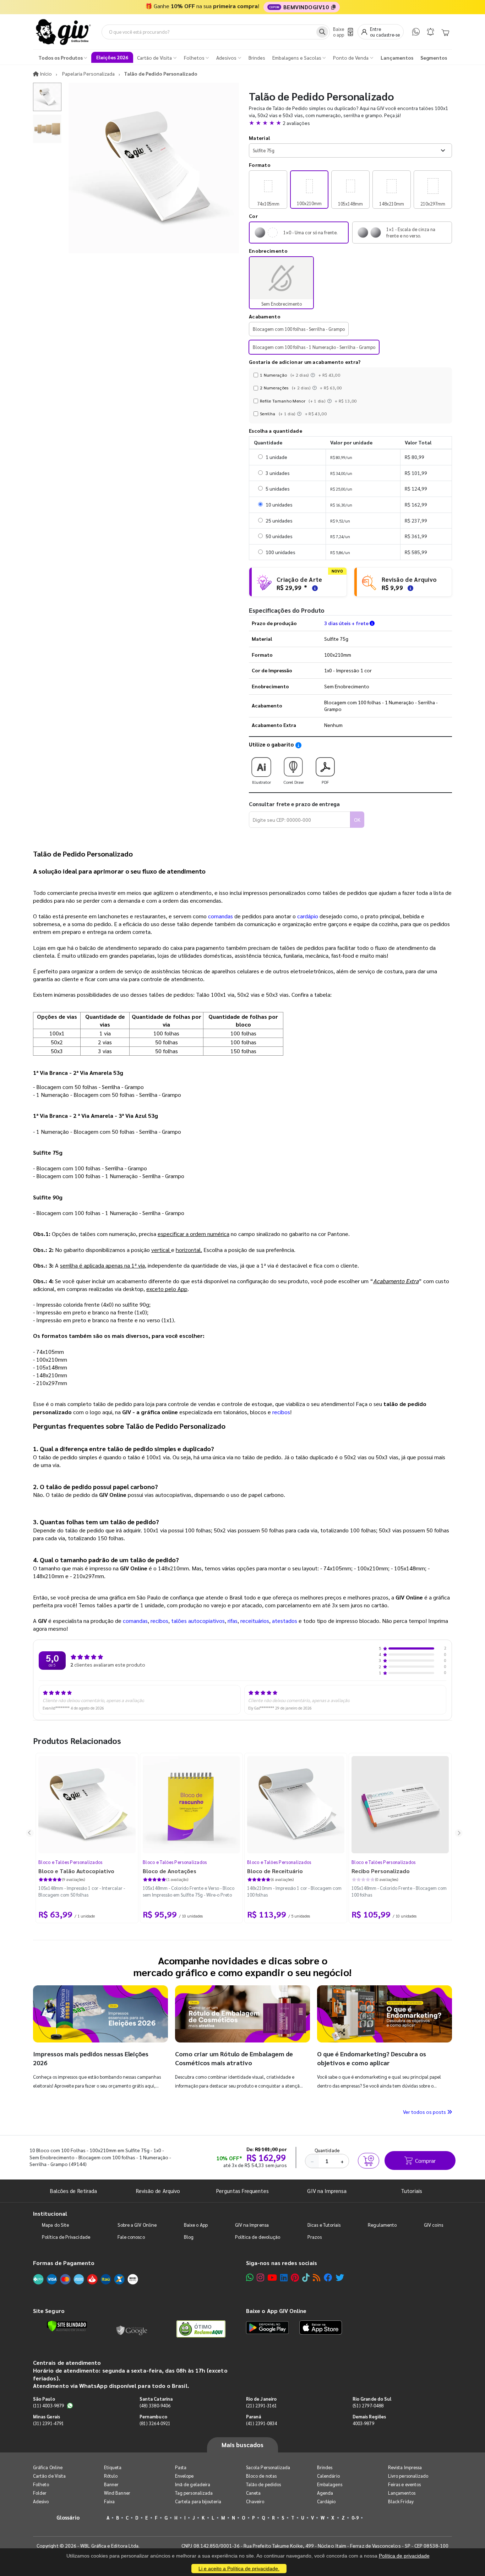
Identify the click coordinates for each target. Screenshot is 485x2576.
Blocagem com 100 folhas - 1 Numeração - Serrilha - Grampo (314, 347)
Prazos (314, 2237)
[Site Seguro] (132, 2329)
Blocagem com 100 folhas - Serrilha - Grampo (299, 329)
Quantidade (327, 2150)
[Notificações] (430, 32)
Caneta (253, 2493)
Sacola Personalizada (268, 2467)
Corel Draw (293, 782)
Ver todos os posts (425, 2112)
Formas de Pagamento (64, 2263)
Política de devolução (258, 2237)
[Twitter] (340, 2277)
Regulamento (382, 2225)
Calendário (328, 2476)
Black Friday (401, 2501)
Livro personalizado (408, 2476)
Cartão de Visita (49, 2476)
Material (259, 138)
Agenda (325, 2493)
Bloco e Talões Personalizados (70, 1862)
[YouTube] (272, 2277)
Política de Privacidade (66, 2237)
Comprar (425, 2161)
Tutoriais (412, 2191)
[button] (350, 123)
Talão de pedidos (263, 2484)
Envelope (184, 2476)
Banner (111, 2484)
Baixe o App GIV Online (276, 2311)
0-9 (355, 2518)
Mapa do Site (55, 2225)
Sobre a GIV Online (137, 2225)
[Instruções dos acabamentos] (314, 375)
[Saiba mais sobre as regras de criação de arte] (314, 587)
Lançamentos (402, 2493)
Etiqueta (113, 2467)
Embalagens (330, 2484)
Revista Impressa (405, 2467)
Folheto (41, 2484)
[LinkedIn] (284, 2277)
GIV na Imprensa (327, 2191)
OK (357, 820)
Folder (40, 2493)
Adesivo (41, 2501)
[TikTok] (306, 2277)
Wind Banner (117, 2493)
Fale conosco (131, 2237)
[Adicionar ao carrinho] (369, 2161)
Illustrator (261, 782)
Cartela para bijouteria (198, 2501)
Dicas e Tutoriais (324, 2225)
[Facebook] (328, 2277)
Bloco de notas (261, 2476)
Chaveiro (255, 2501)
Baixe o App (196, 2225)
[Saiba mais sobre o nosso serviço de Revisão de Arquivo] (409, 587)
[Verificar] (67, 2326)
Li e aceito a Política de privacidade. (239, 2569)
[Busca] (322, 32)
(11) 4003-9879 (48, 2405)
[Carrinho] (445, 32)
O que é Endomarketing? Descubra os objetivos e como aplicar (372, 2058)
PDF (325, 782)
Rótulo (111, 2476)
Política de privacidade (404, 2556)
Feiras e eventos (404, 2484)
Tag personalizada (194, 2493)
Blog (189, 2237)
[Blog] (317, 2277)
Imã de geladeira (193, 2484)
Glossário (68, 2517)
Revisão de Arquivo (158, 2191)
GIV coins (434, 2225)
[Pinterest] (295, 2277)
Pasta (181, 2467)
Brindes (325, 2467)
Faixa (109, 2501)
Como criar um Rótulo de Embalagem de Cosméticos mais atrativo (234, 2058)
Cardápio (326, 2501)
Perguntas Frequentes (242, 2191)
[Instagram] (260, 2277)
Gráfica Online (48, 2467)
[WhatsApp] (416, 32)
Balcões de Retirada (73, 2191)
